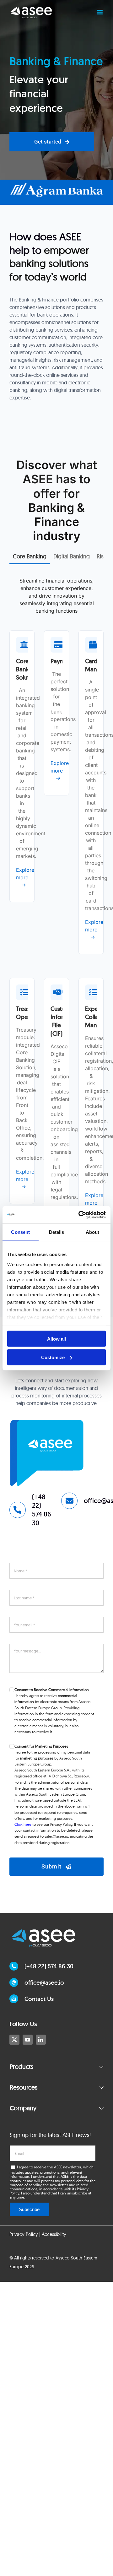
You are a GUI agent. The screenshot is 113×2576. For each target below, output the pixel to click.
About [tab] (93, 1232)
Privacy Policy (24, 2234)
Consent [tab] (20, 1232)
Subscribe (29, 2209)
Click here (23, 1824)
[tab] (30, 556)
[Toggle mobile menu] (100, 12)
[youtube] (28, 2040)
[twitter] (14, 2040)
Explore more (22, 874)
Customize (53, 1357)
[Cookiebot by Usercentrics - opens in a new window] (80, 1215)
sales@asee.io (56, 1836)
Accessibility (54, 2234)
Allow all (56, 1339)
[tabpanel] (56, 923)
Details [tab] (57, 1232)
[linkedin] (41, 2040)
